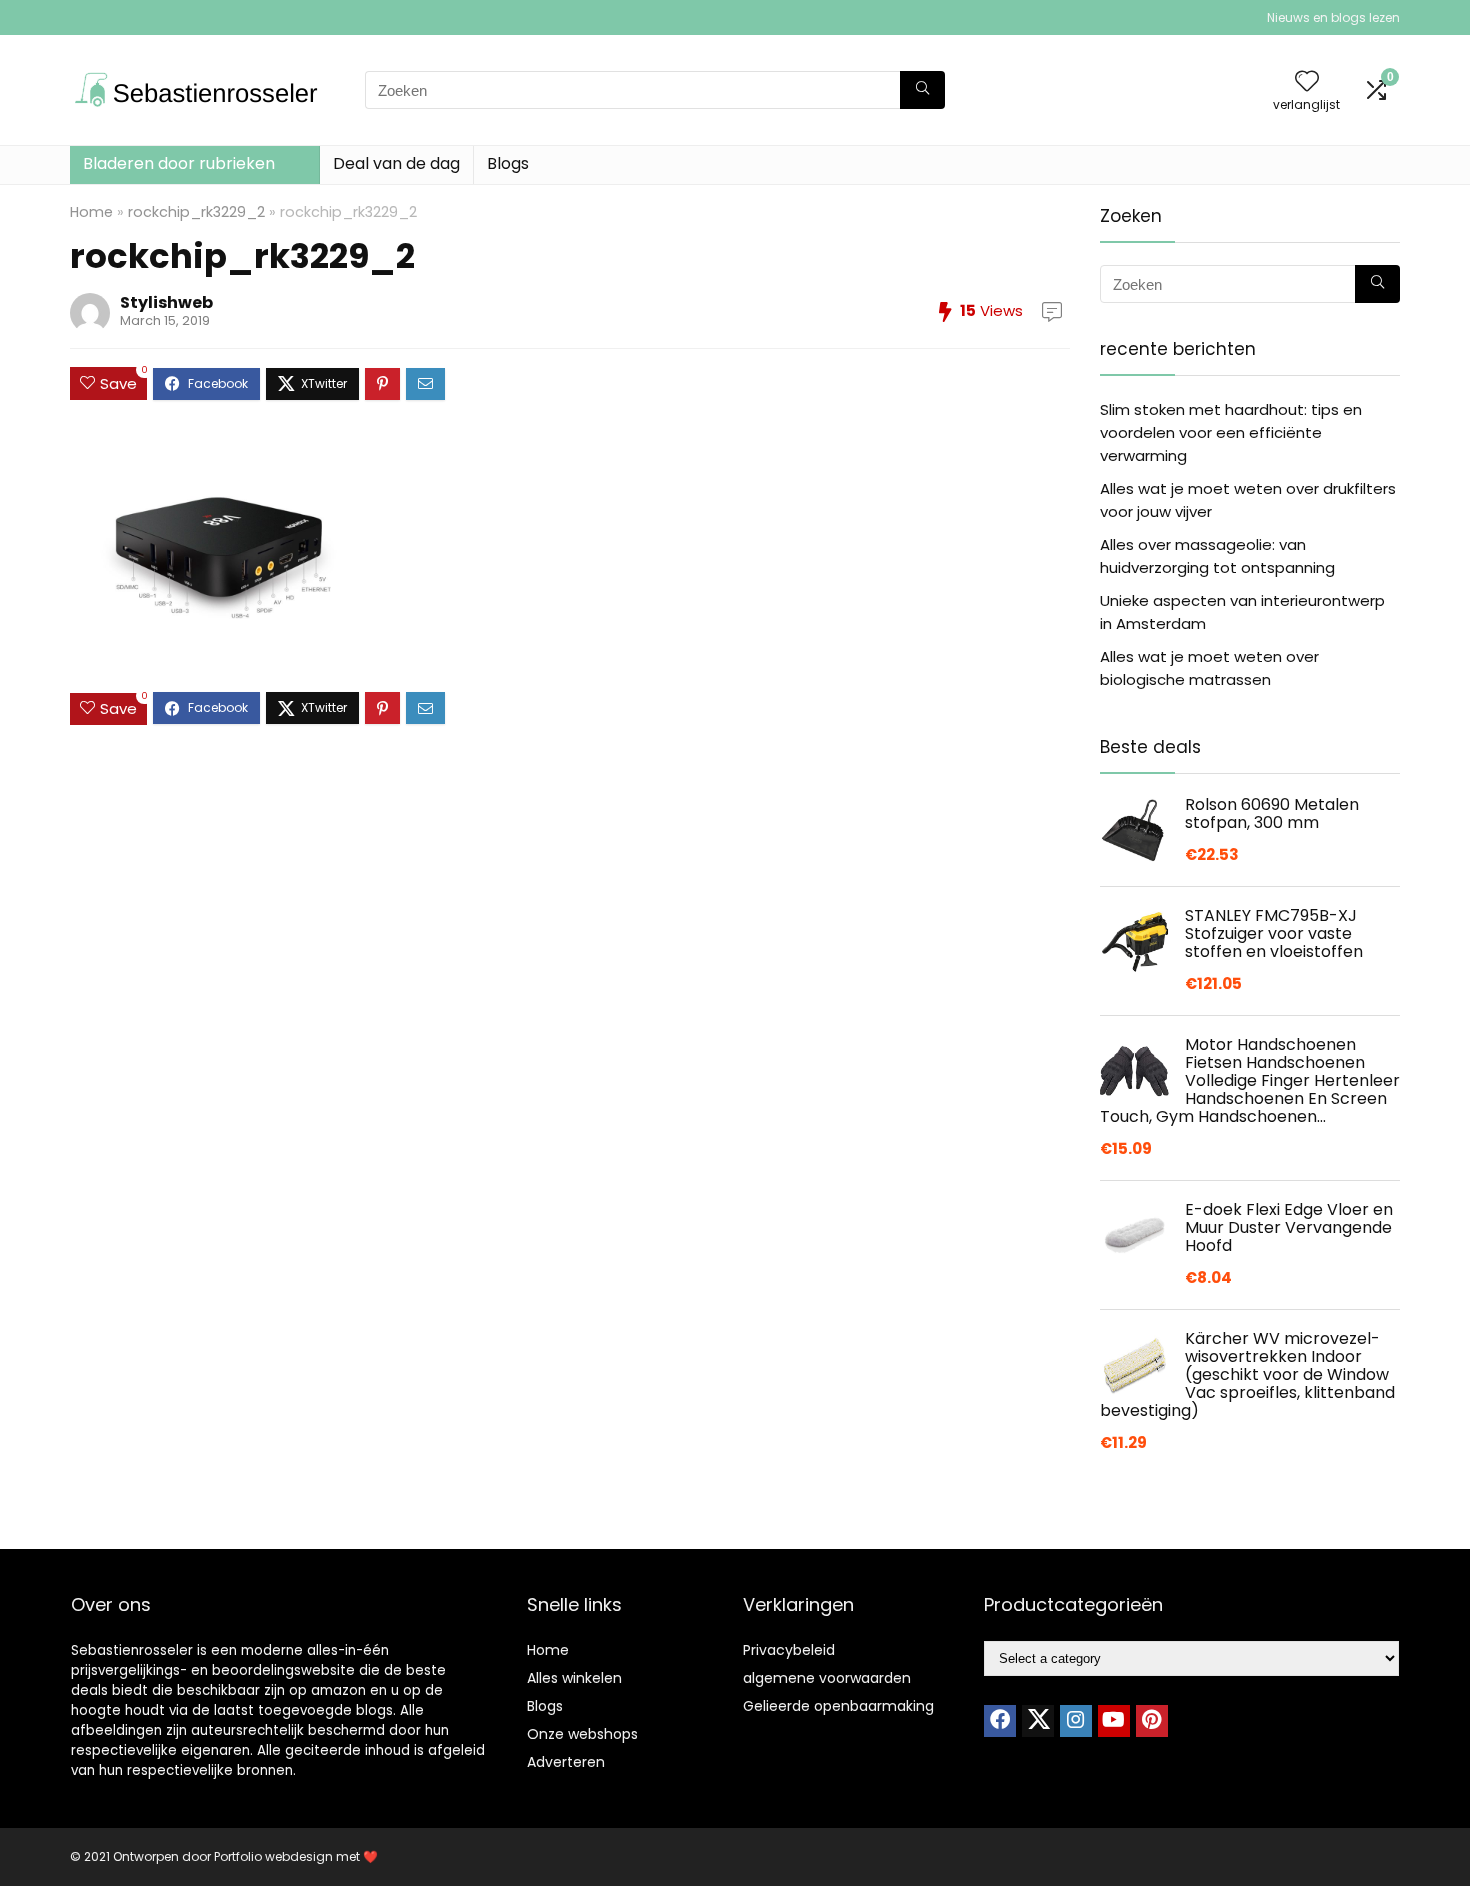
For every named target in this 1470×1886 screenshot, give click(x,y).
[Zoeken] (922, 90)
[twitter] (1038, 1721)
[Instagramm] (1076, 1721)
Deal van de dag (396, 163)
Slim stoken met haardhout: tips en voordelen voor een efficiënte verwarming (1231, 432)
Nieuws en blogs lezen (1333, 17)
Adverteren (566, 1762)
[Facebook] (1000, 1721)
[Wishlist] (1307, 82)
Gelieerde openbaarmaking (838, 1706)
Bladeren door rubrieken (179, 163)
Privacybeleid (789, 1650)
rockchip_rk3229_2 (196, 212)
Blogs (508, 163)
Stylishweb (166, 302)
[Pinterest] (1152, 1721)
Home (91, 212)
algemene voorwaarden (827, 1678)
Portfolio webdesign (273, 1856)
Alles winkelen (574, 1678)
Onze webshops (582, 1734)
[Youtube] (1114, 1721)
